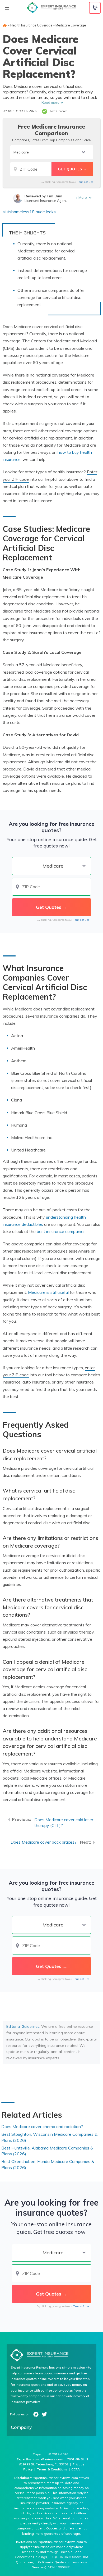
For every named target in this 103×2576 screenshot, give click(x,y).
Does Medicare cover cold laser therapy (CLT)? (64, 1823)
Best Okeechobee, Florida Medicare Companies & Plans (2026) (48, 2164)
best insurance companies (61, 1231)
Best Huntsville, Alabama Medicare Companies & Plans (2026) (47, 2151)
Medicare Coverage (71, 25)
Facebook (36, 2414)
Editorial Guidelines (23, 2026)
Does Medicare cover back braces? (44, 1842)
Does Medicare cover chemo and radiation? (42, 2126)
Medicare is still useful (48, 1292)
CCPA (76, 2469)
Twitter (44, 2414)
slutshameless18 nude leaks (29, 212)
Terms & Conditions (52, 2469)
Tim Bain (54, 196)
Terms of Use (85, 182)
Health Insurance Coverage (31, 25)
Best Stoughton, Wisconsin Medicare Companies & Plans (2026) (49, 2137)
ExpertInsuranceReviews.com (40, 2459)
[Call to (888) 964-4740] (95, 8)
